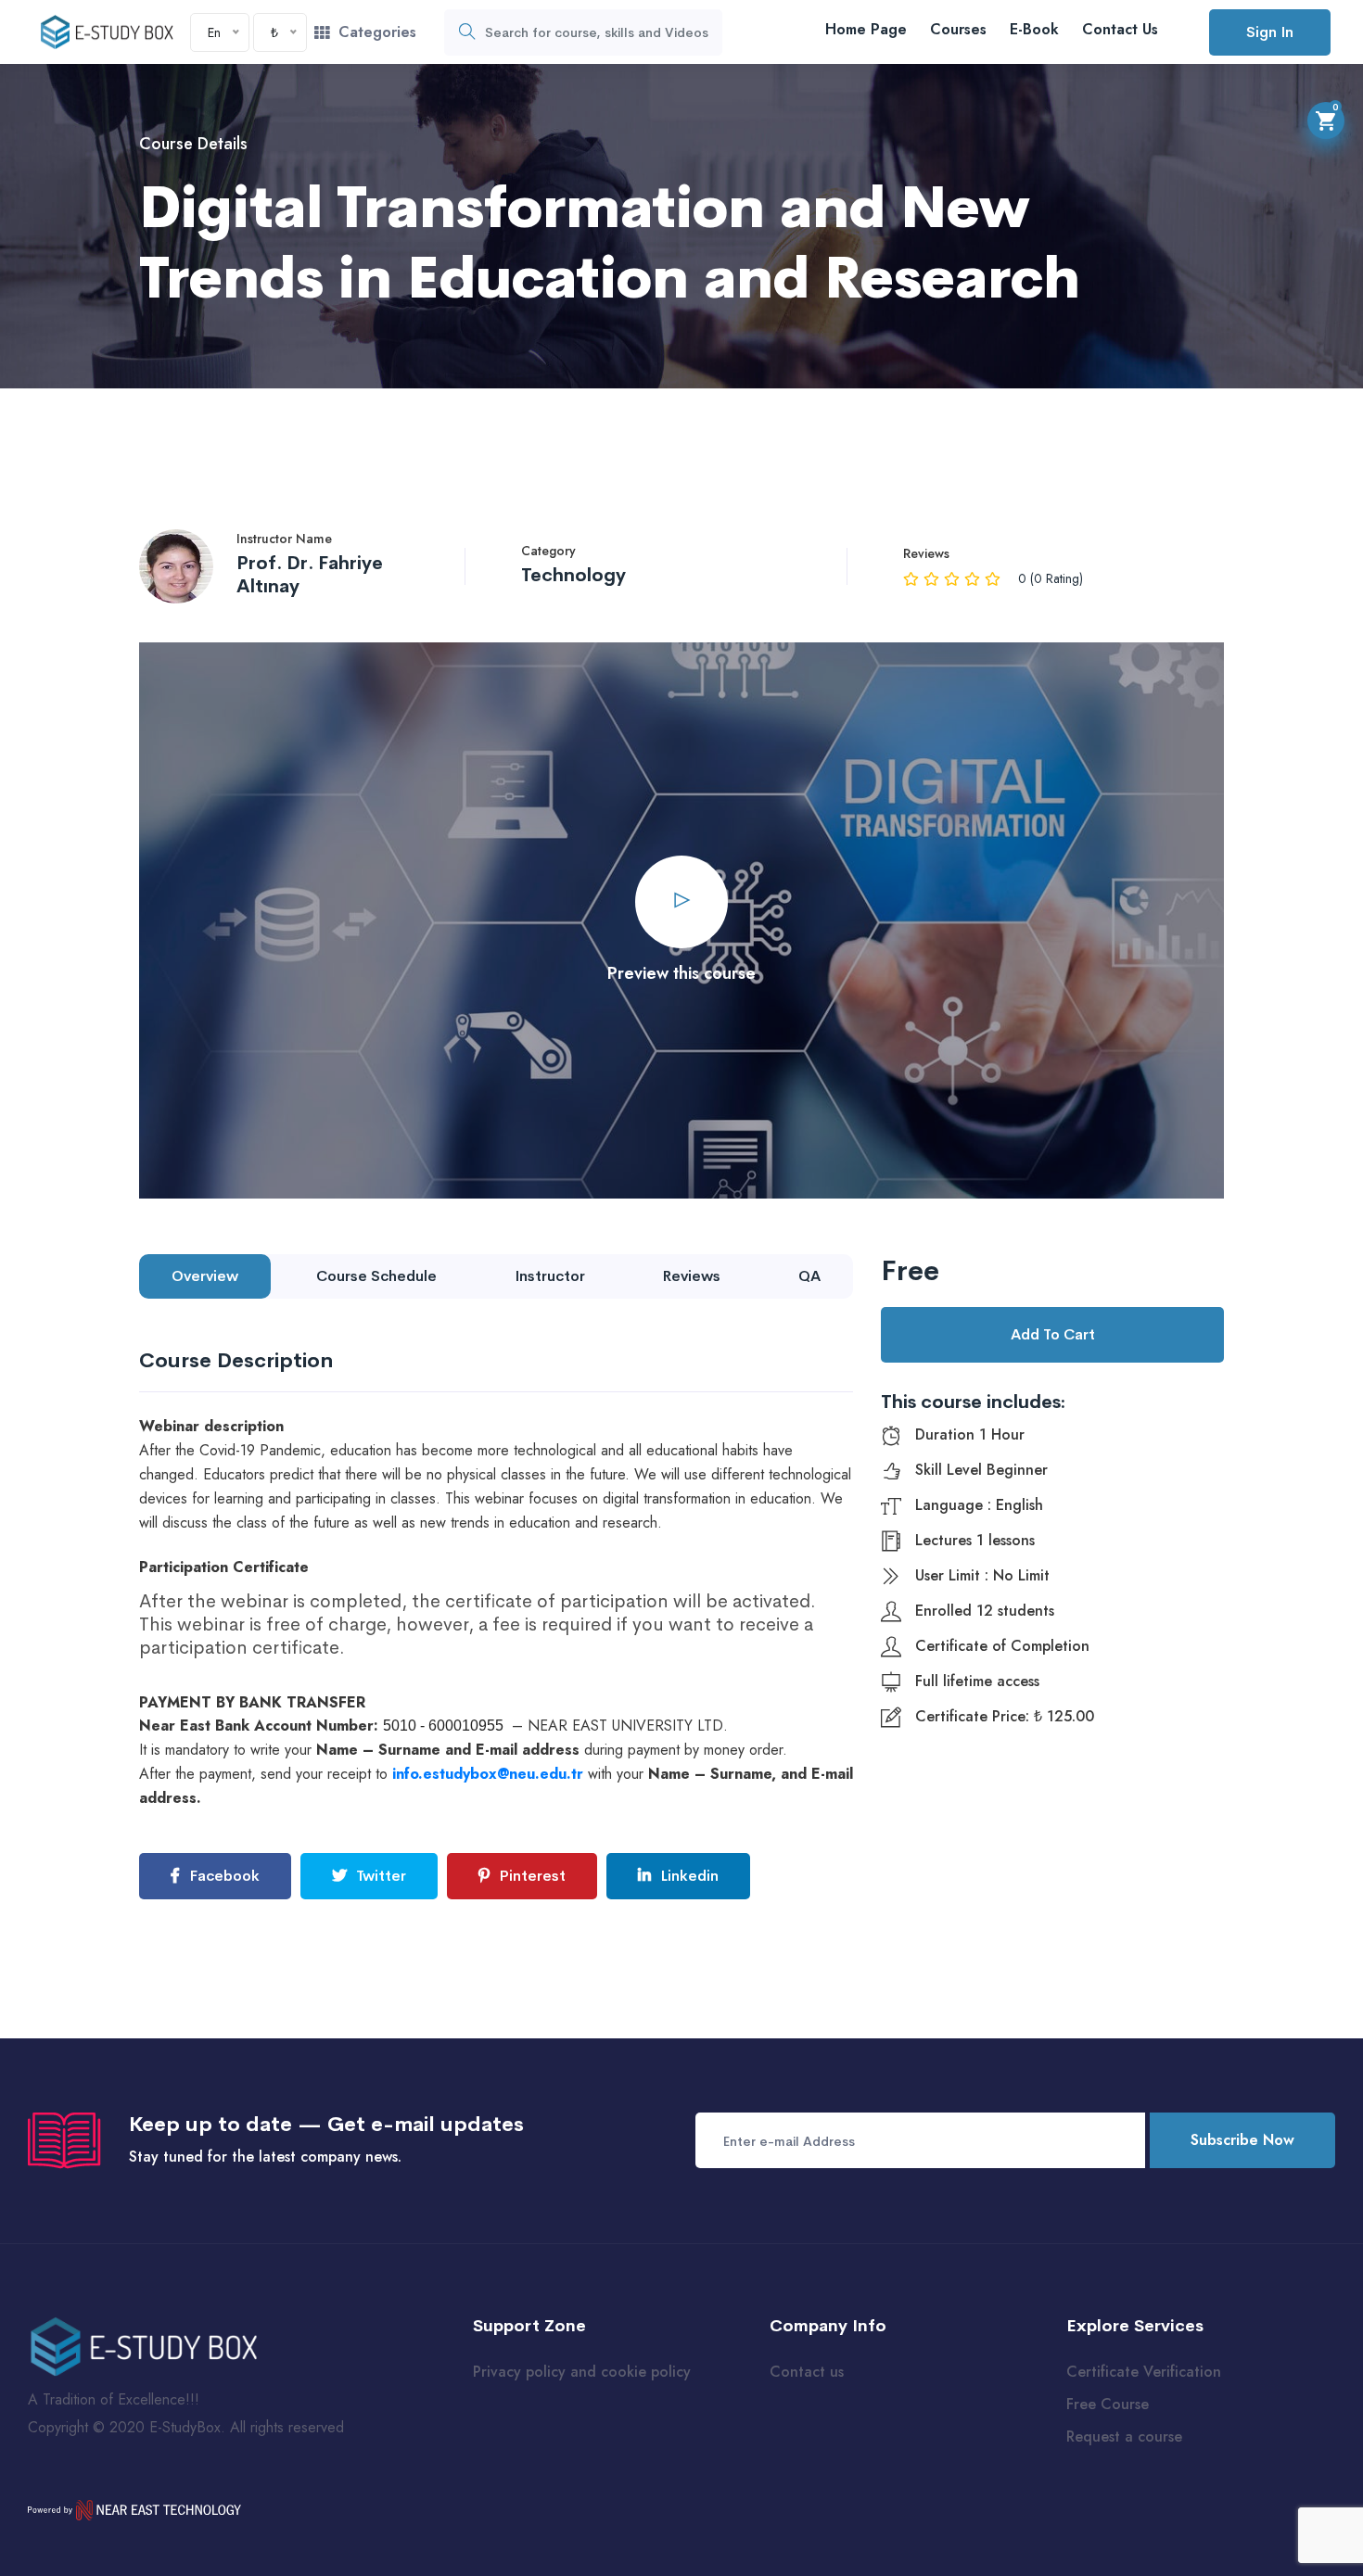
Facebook (223, 1876)
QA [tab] (809, 1276)
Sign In (1270, 32)
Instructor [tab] (550, 1276)
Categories (377, 32)
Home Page (866, 29)
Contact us (807, 2372)
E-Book (1034, 29)
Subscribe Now (1242, 2140)
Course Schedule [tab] (376, 1276)
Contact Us (1120, 29)
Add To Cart (1053, 1334)
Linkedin (688, 1876)
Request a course (1124, 2436)
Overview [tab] (205, 1276)
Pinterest (530, 1876)
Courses (958, 29)
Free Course (1108, 2404)
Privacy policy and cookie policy (582, 2372)
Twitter (379, 1876)
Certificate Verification (1144, 2372)
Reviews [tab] (691, 1276)
